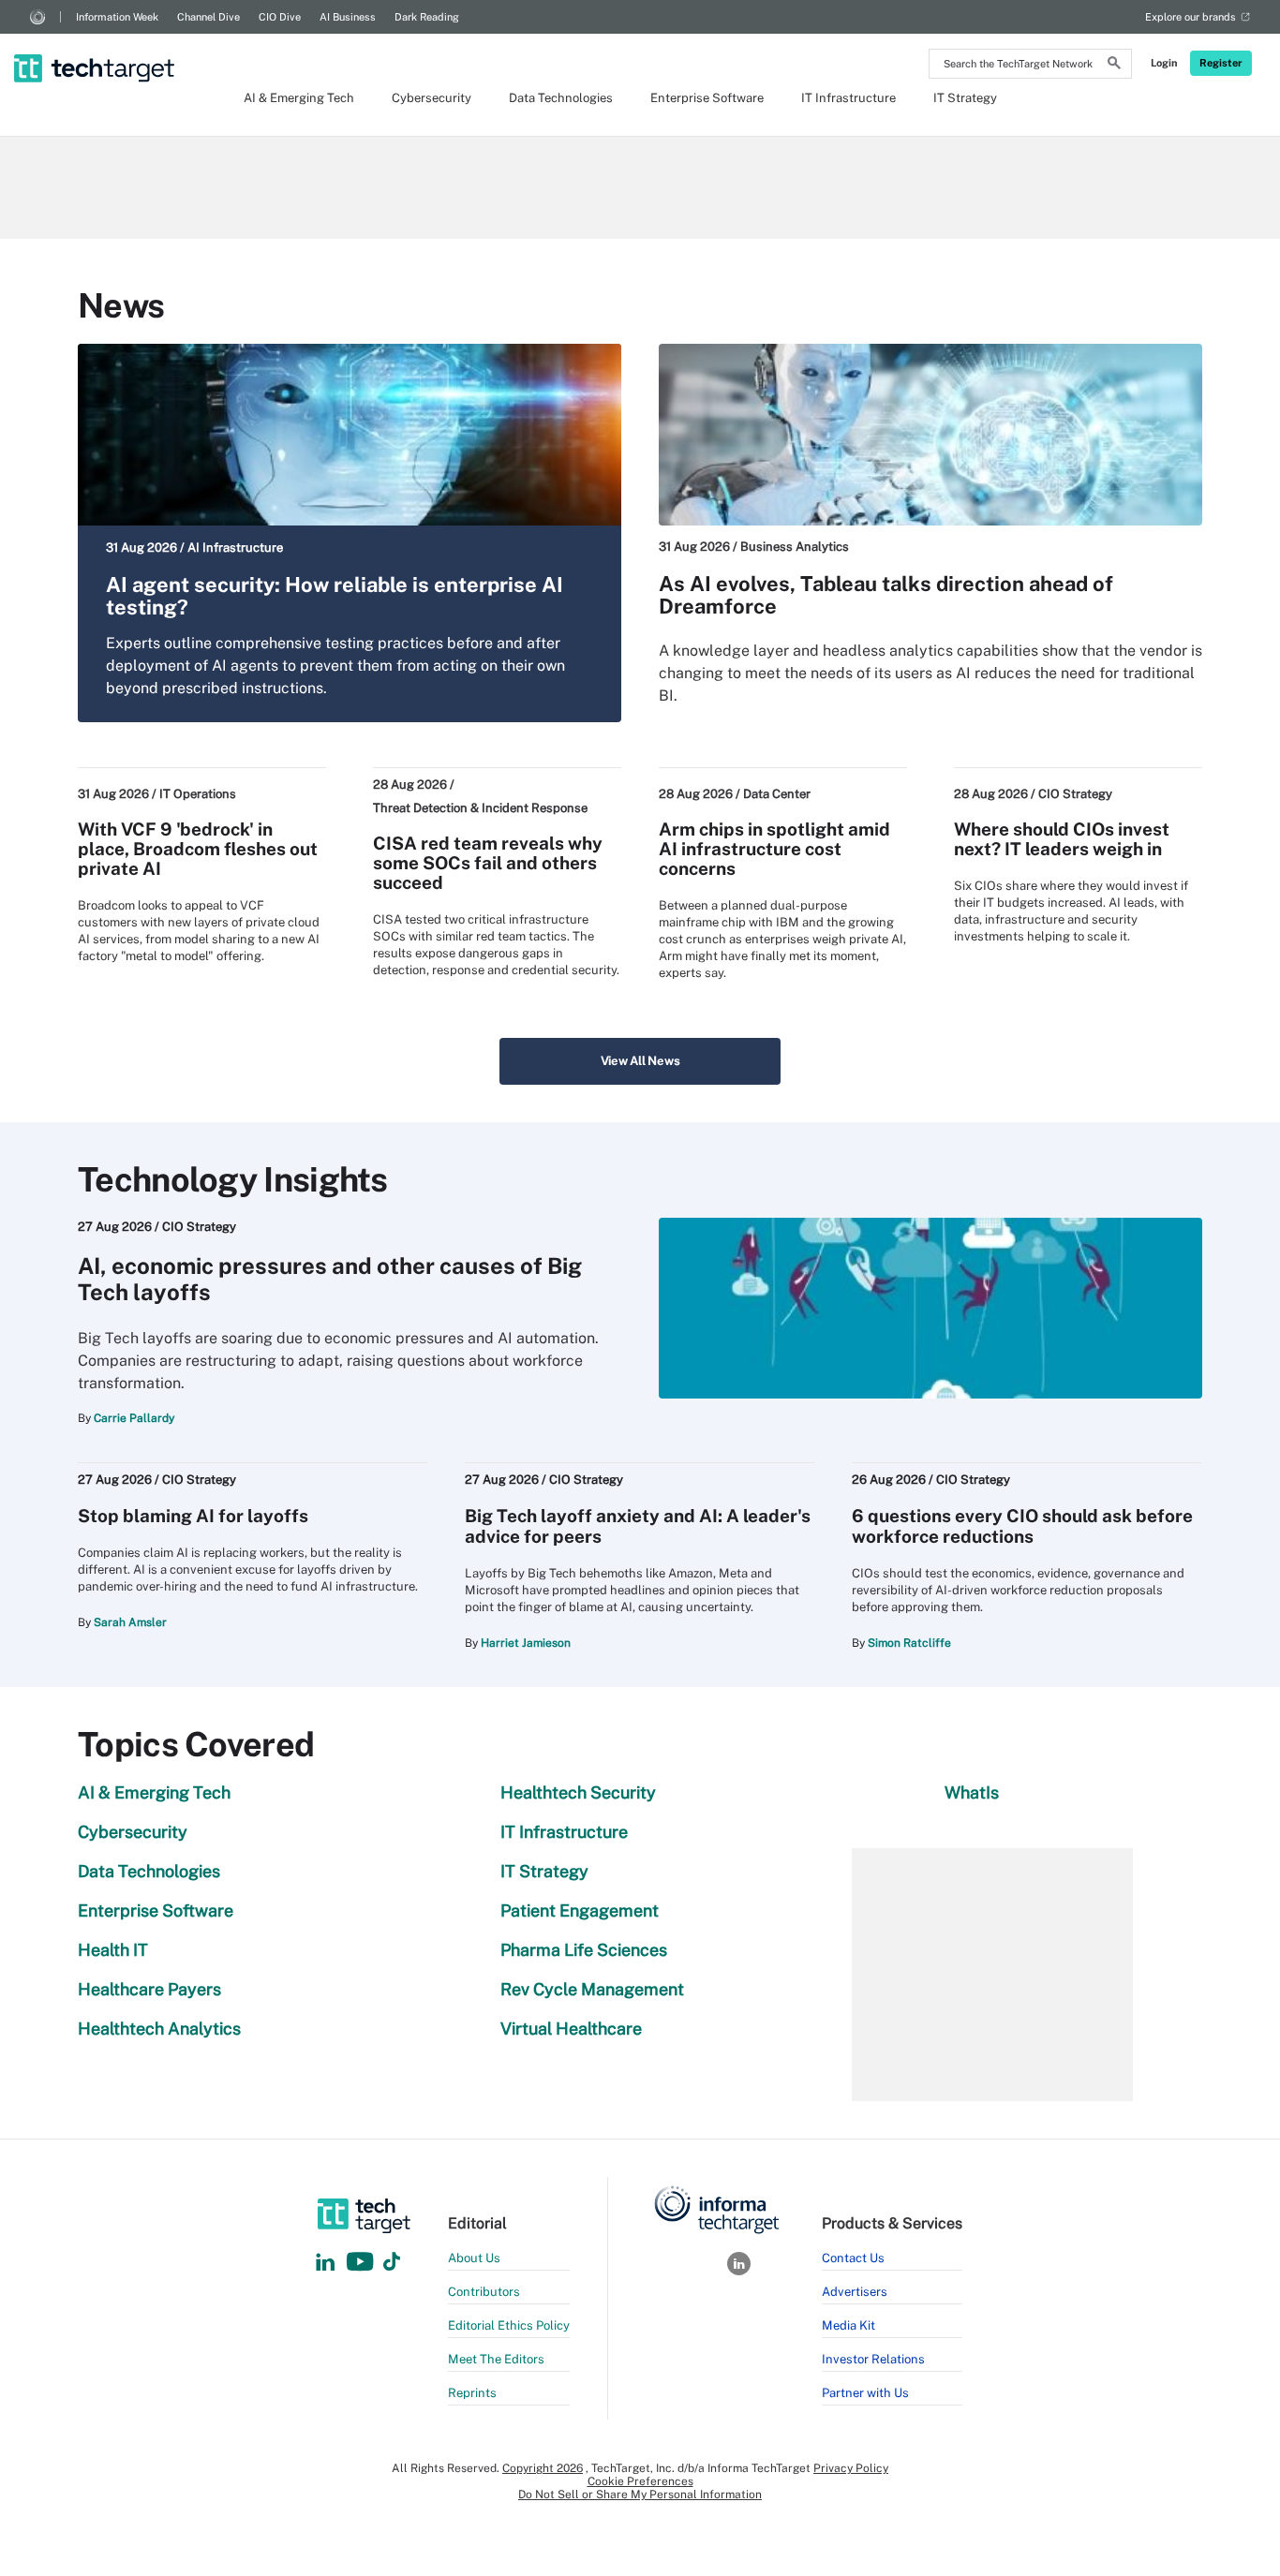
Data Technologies (561, 98)
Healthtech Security (578, 1792)
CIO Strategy (1075, 794)
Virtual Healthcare (571, 2028)
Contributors (484, 2292)
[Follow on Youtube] (362, 2263)
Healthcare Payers (149, 1989)
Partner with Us (865, 2393)
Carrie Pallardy (134, 1418)
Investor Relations (873, 2359)
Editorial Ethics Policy (509, 2325)
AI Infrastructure (235, 548)
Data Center (777, 794)
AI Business (348, 17)
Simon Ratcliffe (909, 1643)
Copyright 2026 (543, 2468)
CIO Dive (280, 17)
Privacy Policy (851, 2468)
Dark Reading (427, 17)
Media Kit (848, 2325)
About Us (474, 2258)
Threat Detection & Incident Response (480, 808)
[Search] (1114, 66)
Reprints (472, 2393)
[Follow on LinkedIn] (325, 2263)
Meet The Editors (496, 2359)
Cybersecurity (432, 98)
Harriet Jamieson (526, 1643)
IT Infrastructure (848, 98)
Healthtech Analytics (159, 2028)
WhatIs (972, 1792)
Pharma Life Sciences (584, 1950)
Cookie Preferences (640, 2481)
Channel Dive (208, 17)
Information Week (117, 17)
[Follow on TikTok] (392, 2263)
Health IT (113, 1950)
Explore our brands (1191, 17)
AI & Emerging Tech (299, 98)
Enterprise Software (707, 98)
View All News (640, 1061)
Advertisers (855, 2292)
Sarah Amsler (130, 1622)
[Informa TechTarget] (37, 17)
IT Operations (198, 794)
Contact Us (853, 2258)
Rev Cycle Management (592, 1989)
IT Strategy (965, 98)
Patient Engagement (580, 1910)
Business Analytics (795, 547)
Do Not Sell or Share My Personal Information (640, 2495)
